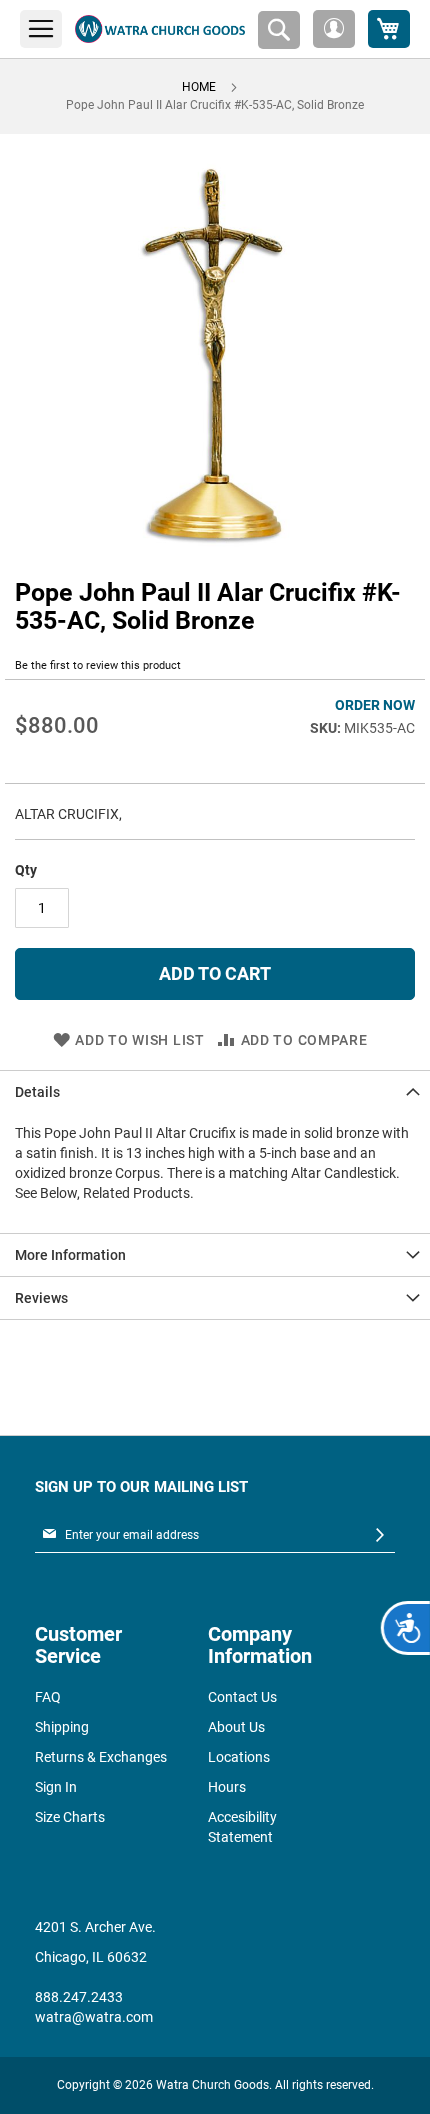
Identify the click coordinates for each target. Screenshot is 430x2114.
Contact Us (242, 1697)
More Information (70, 1255)
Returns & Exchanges (101, 1757)
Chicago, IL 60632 (91, 1957)
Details (37, 1092)
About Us (236, 1727)
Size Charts (70, 1817)
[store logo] (160, 28)
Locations (239, 1757)
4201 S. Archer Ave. (95, 1927)
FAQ (48, 1697)
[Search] (279, 30)
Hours (227, 1787)
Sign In (56, 1787)
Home (199, 87)
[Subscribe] (380, 1535)
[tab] (215, 1091)
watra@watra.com (94, 2017)
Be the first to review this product (98, 665)
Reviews (41, 1298)
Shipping (62, 1727)
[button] (334, 29)
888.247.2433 (79, 1997)
